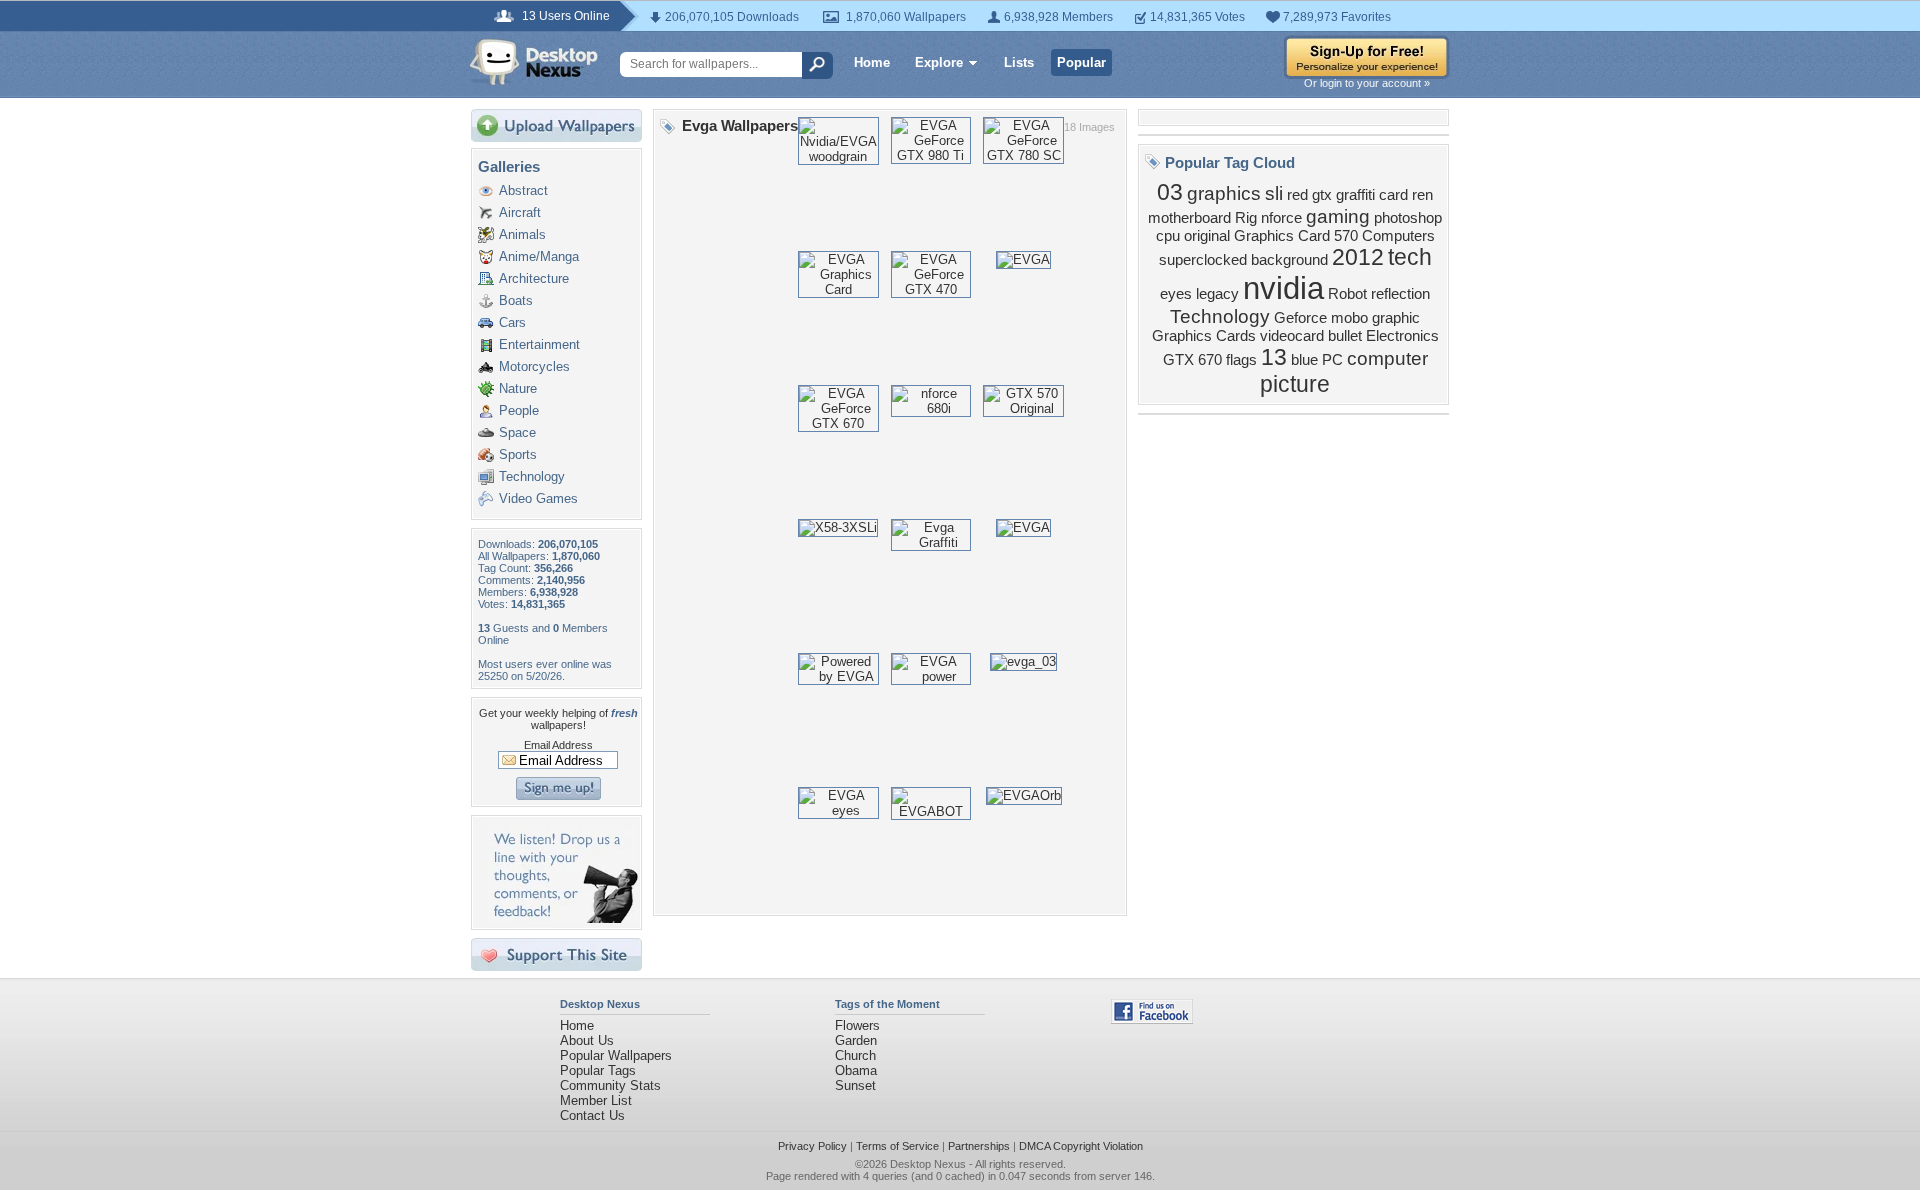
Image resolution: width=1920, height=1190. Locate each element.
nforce (1281, 218)
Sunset (855, 1085)
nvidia (1283, 288)
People (519, 410)
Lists (1019, 62)
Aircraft (520, 212)
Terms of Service (897, 1146)
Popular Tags (598, 1070)
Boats (516, 300)
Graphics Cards (1204, 336)
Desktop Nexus (928, 1164)
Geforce (1300, 318)
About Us (587, 1040)
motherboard (1189, 218)
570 (1346, 236)
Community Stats (610, 1085)
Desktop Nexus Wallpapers (534, 62)
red (1297, 195)
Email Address (558, 745)
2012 (1358, 257)
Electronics (1402, 336)
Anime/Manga (539, 256)
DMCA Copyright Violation (1081, 1146)
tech (1410, 257)
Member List (596, 1100)
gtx (1322, 195)
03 (1170, 192)
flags (1241, 360)
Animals (522, 234)
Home (872, 62)
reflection (1400, 294)
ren (1422, 195)
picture (1295, 384)
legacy (1217, 294)
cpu (1168, 236)
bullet (1345, 336)
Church (855, 1055)
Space (517, 432)
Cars (512, 322)
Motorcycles (534, 366)
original (1207, 236)
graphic (1396, 318)
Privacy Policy (812, 1146)
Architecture (534, 278)
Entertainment (539, 344)
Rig (1246, 218)
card (1393, 195)
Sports (518, 454)
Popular (1081, 62)
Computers (1398, 236)
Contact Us (592, 1115)
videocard (1292, 336)
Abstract (523, 190)
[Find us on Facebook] (1152, 1019)
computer (1387, 358)
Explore (939, 62)
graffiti (1355, 195)
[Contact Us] (562, 918)
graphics (1224, 193)
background (1289, 260)
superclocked (1203, 260)
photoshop (1408, 218)
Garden (856, 1040)
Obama (856, 1070)
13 (1274, 357)
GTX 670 (1192, 360)
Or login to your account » (1367, 83)
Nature (518, 388)
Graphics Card (1282, 236)
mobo (1349, 318)
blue (1304, 360)
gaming (1338, 216)
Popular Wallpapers (616, 1055)
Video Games (538, 498)
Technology (532, 476)
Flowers (857, 1025)
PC (1332, 360)
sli (1274, 193)
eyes (1176, 294)
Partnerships (979, 1146)
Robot (1347, 294)
